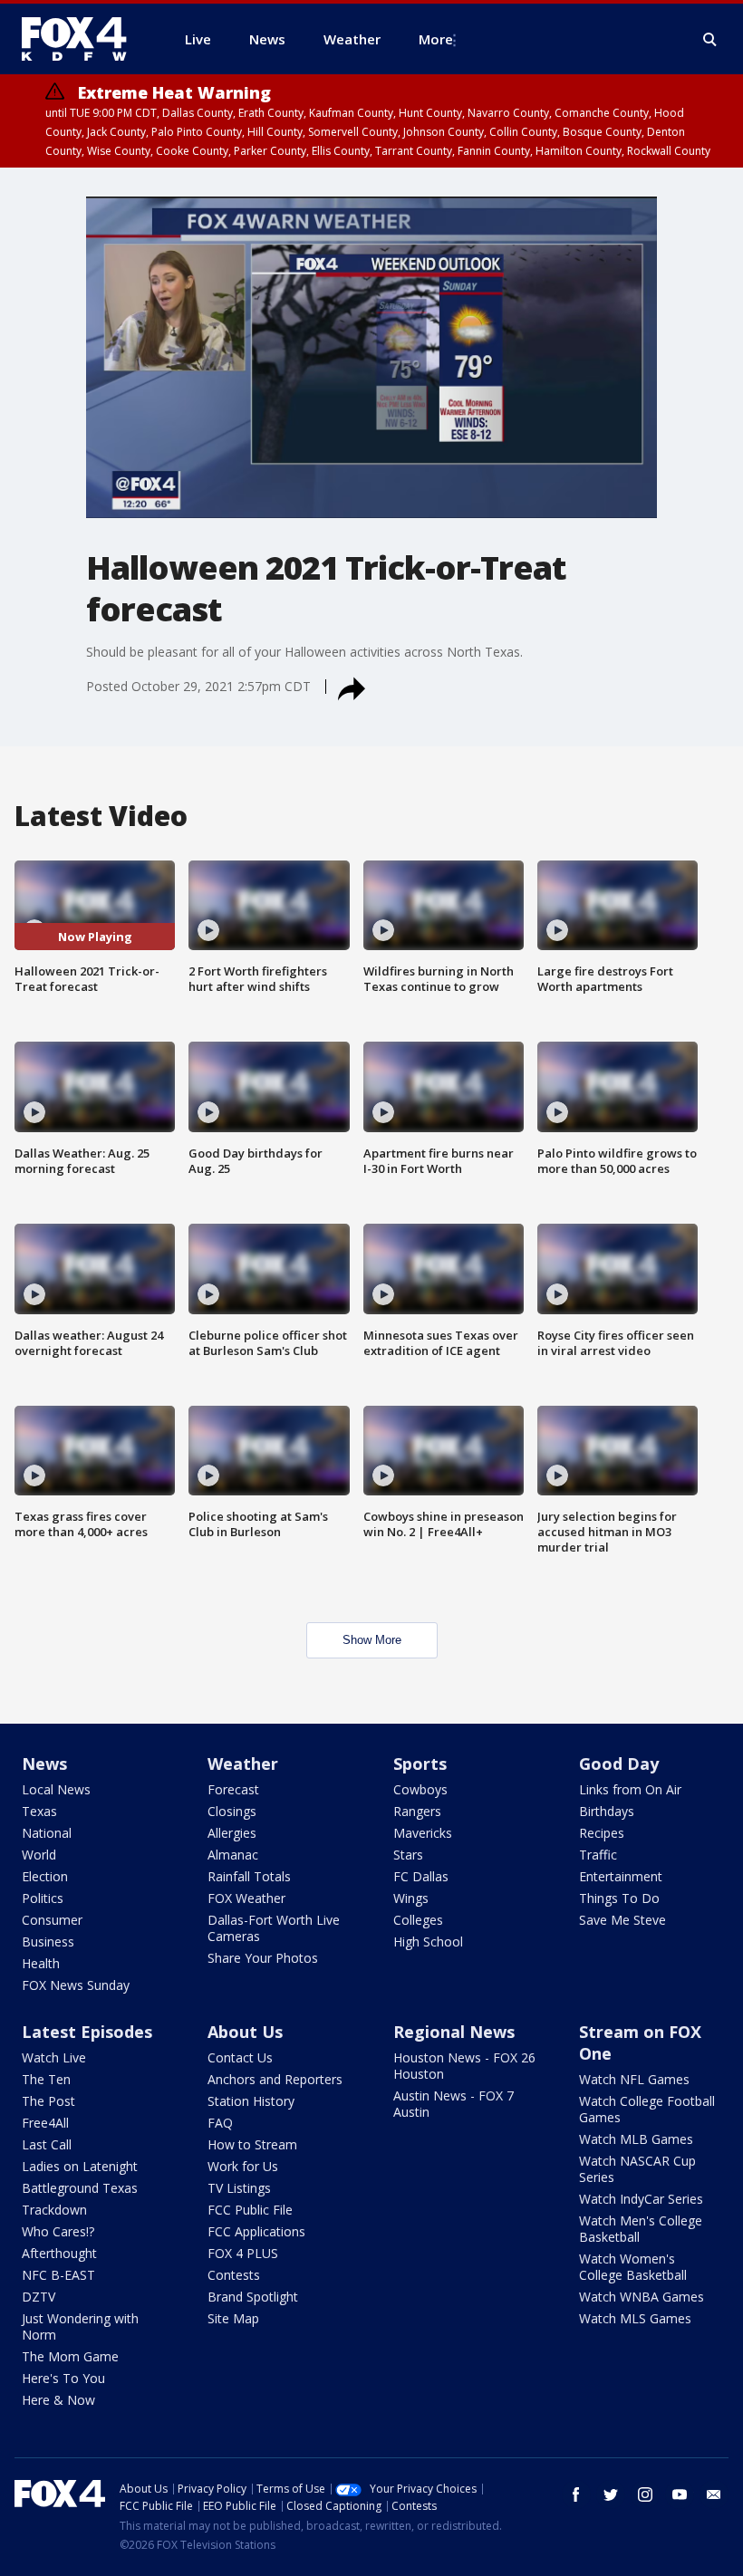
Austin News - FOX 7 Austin (454, 2104)
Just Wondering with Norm (80, 2326)
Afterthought (59, 2253)
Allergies (232, 1833)
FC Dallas (421, 1876)
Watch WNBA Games (642, 2297)
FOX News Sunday (76, 1985)
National (47, 1833)
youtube (680, 2494)
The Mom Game (70, 2356)
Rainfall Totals (249, 1876)
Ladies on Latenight (80, 2166)
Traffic (598, 1855)
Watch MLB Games (636, 2139)
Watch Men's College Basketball (641, 2229)
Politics (43, 1898)
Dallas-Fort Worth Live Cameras (274, 1928)
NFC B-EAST (58, 2275)
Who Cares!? (58, 2231)
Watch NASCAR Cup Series (637, 2169)
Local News (56, 1789)
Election (45, 1876)
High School (428, 1942)
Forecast (233, 1789)
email (714, 2494)
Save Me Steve (622, 1920)
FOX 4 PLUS (243, 2253)
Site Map (233, 2318)
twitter (611, 2494)
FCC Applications (256, 2231)
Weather (243, 1764)
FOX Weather (246, 1898)
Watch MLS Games (635, 2318)
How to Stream (252, 2144)
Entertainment (621, 1876)
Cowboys (420, 1789)
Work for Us (243, 2166)
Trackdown (54, 2210)
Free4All (45, 2123)
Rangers (417, 1811)
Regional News (454, 2032)
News (44, 1764)
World (39, 1855)
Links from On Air (630, 1789)
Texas (39, 1811)
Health (41, 1963)
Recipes (602, 1833)
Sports (420, 1764)
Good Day (619, 1764)
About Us (245, 2032)
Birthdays (607, 1811)
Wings (411, 1898)
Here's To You (63, 2378)
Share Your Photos (263, 1958)
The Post (48, 2101)
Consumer (52, 1920)
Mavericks (423, 1833)
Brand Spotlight (253, 2297)
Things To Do (619, 1898)
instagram (645, 2494)
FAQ (220, 2123)
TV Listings (239, 2188)
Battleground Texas (80, 2188)
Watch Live (54, 2057)
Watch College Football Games (647, 2109)
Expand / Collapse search (710, 40)
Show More (372, 1640)
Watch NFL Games (634, 2079)
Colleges (418, 1920)
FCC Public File (250, 2210)
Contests (234, 2275)
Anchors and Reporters (275, 2079)
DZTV (39, 2297)
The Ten (46, 2079)
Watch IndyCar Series (641, 2199)
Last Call (47, 2144)
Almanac (233, 1855)
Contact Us (240, 2057)
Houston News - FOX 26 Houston (464, 2066)
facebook (576, 2494)
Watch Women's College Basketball (633, 2267)
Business (48, 1942)
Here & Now (58, 2400)
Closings (232, 1811)
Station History (251, 2101)
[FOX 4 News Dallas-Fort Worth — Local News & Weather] (82, 39)
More (436, 39)
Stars (408, 1855)
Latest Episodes (87, 2032)
